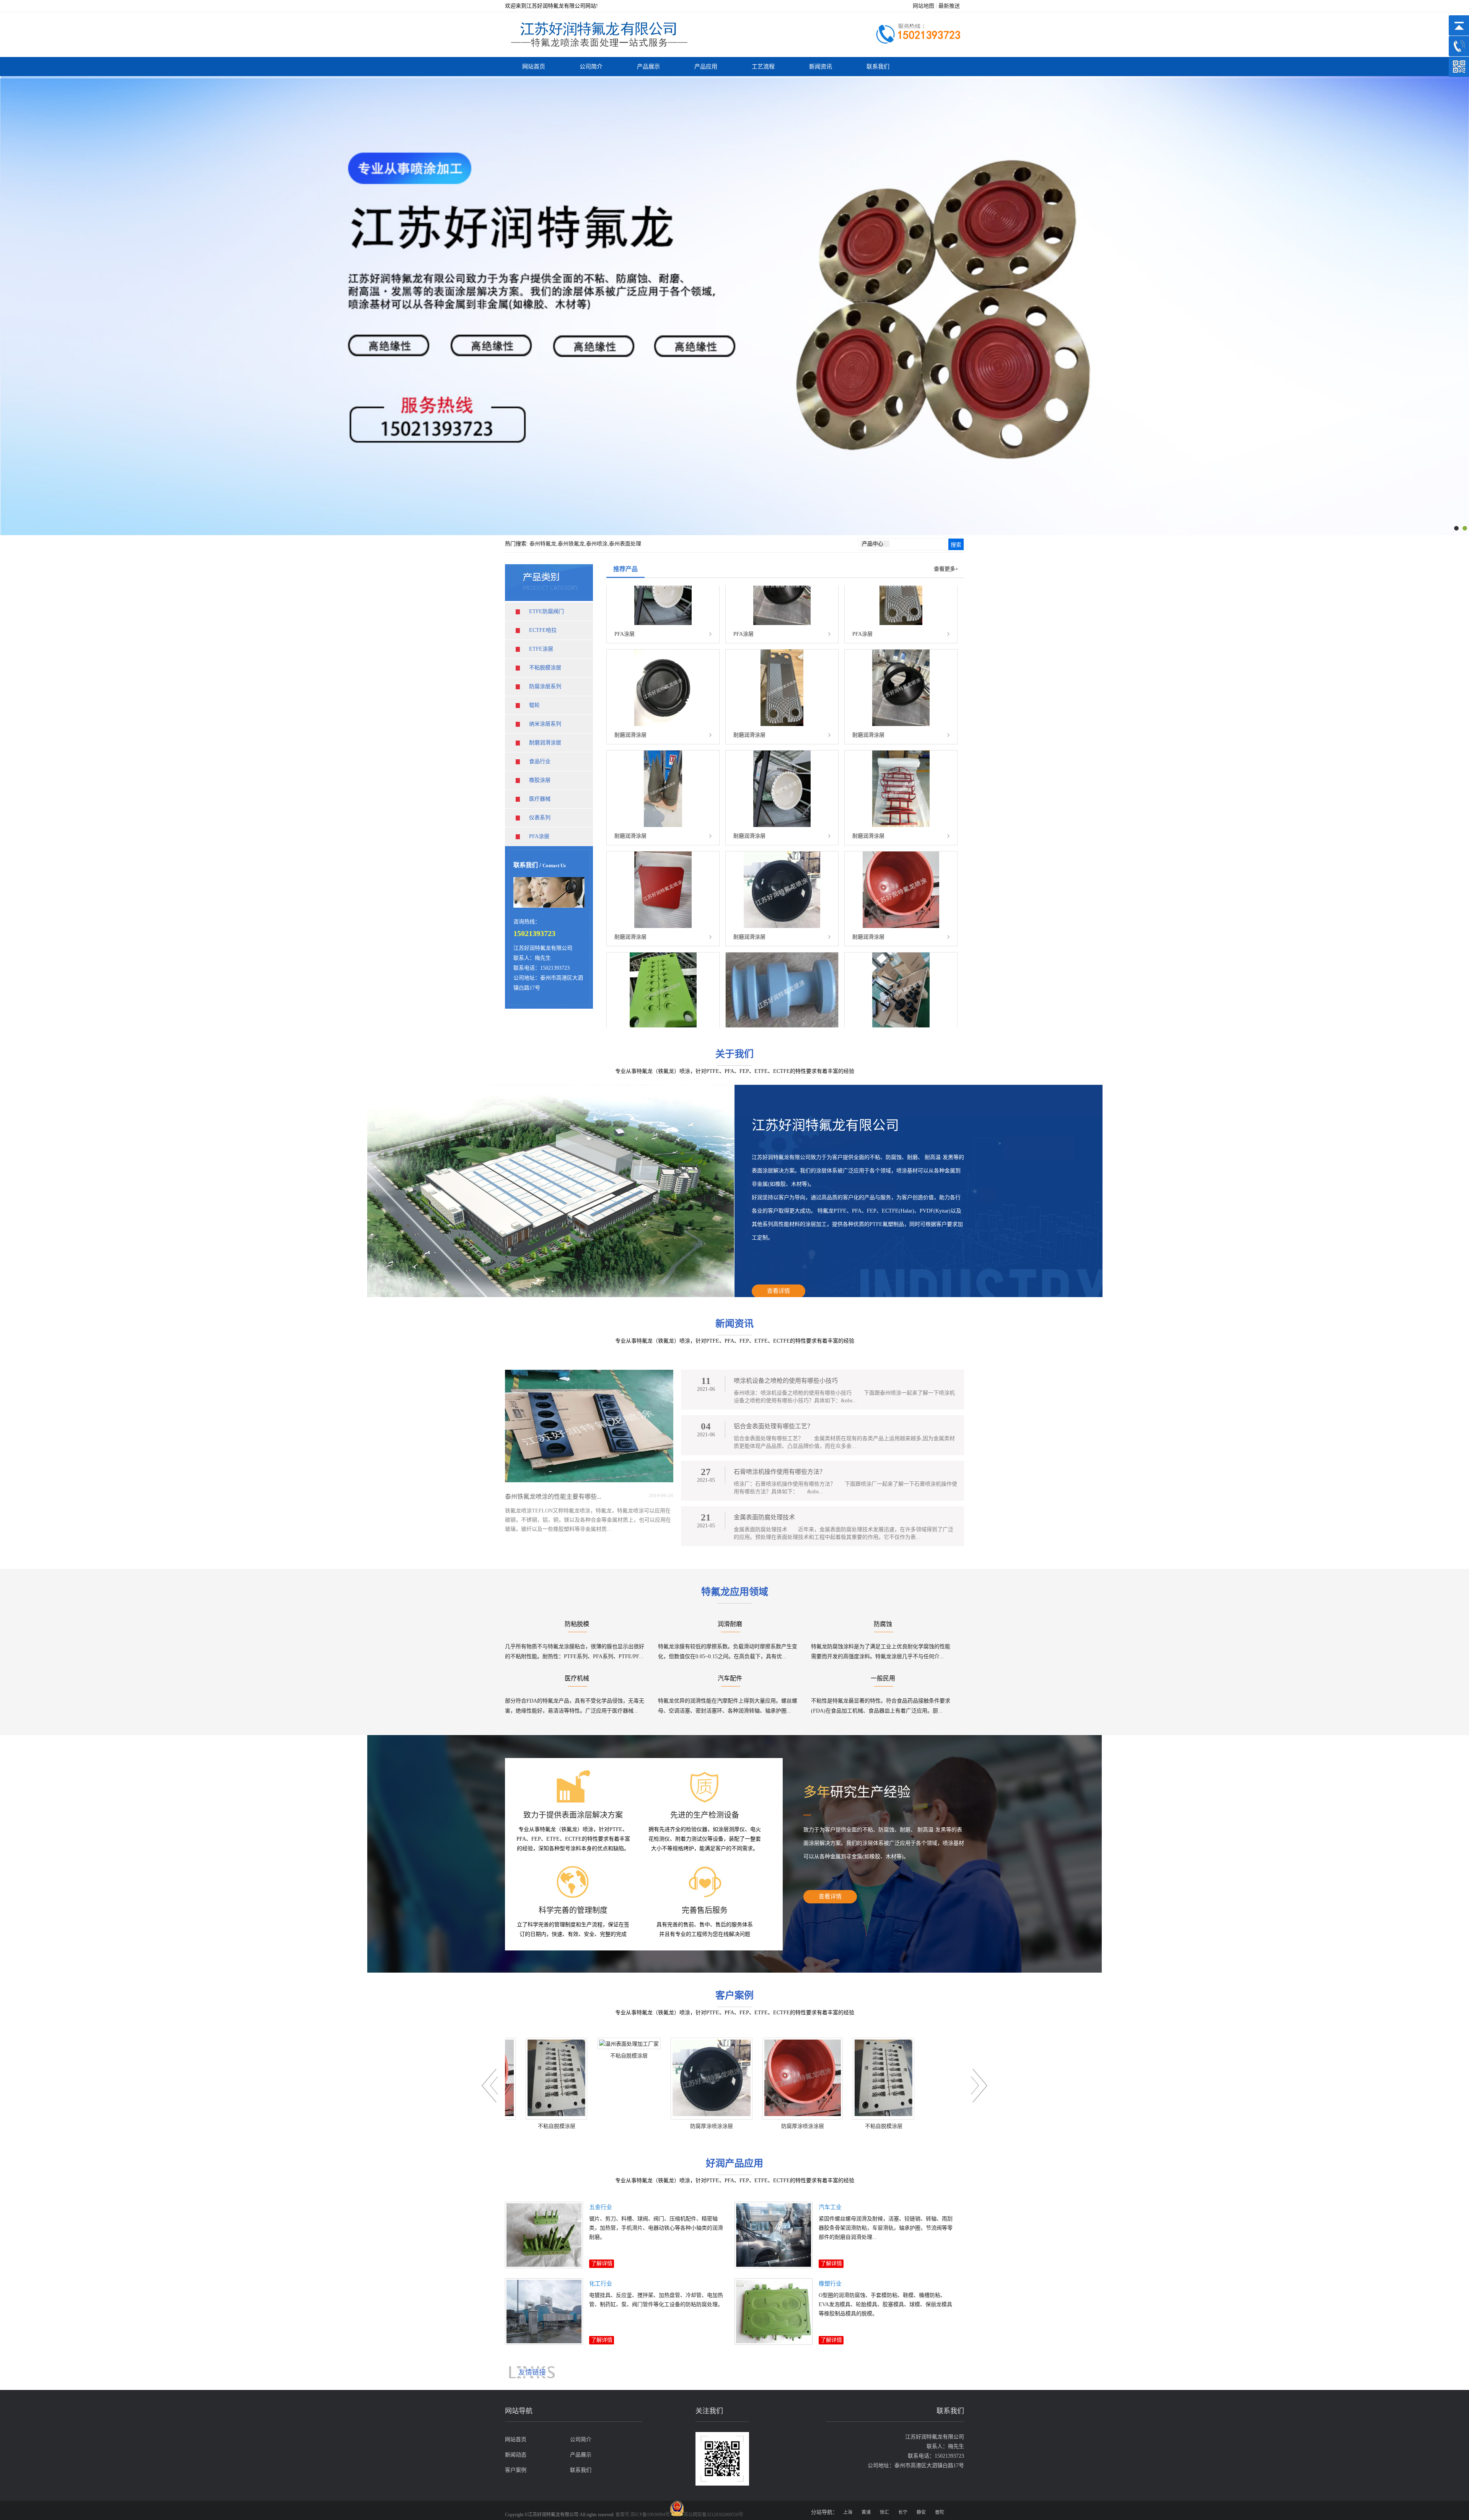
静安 (921, 2512)
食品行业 (540, 761)
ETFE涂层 (541, 649)
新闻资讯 (821, 67)
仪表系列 (540, 818)
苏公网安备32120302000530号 (713, 2515)
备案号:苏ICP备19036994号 (643, 2515)
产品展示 (648, 67)
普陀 (940, 2512)
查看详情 (778, 1291)
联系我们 (878, 67)
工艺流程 (763, 67)
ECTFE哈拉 (543, 630)
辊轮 (534, 705)
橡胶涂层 (540, 780)
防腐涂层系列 (545, 686)
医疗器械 (540, 799)
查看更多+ (946, 569)
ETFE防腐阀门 (546, 611)
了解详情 (602, 2264)
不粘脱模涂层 (545, 668)
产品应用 (706, 67)
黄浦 (866, 2512)
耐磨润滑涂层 (545, 743)
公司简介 (591, 67)
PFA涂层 (539, 836)
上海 (848, 2512)
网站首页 (534, 67)
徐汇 (884, 2512)
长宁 (903, 2512)
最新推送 (949, 6)
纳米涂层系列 (545, 724)
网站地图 (923, 6)
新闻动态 (516, 2455)
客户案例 (516, 2470)
